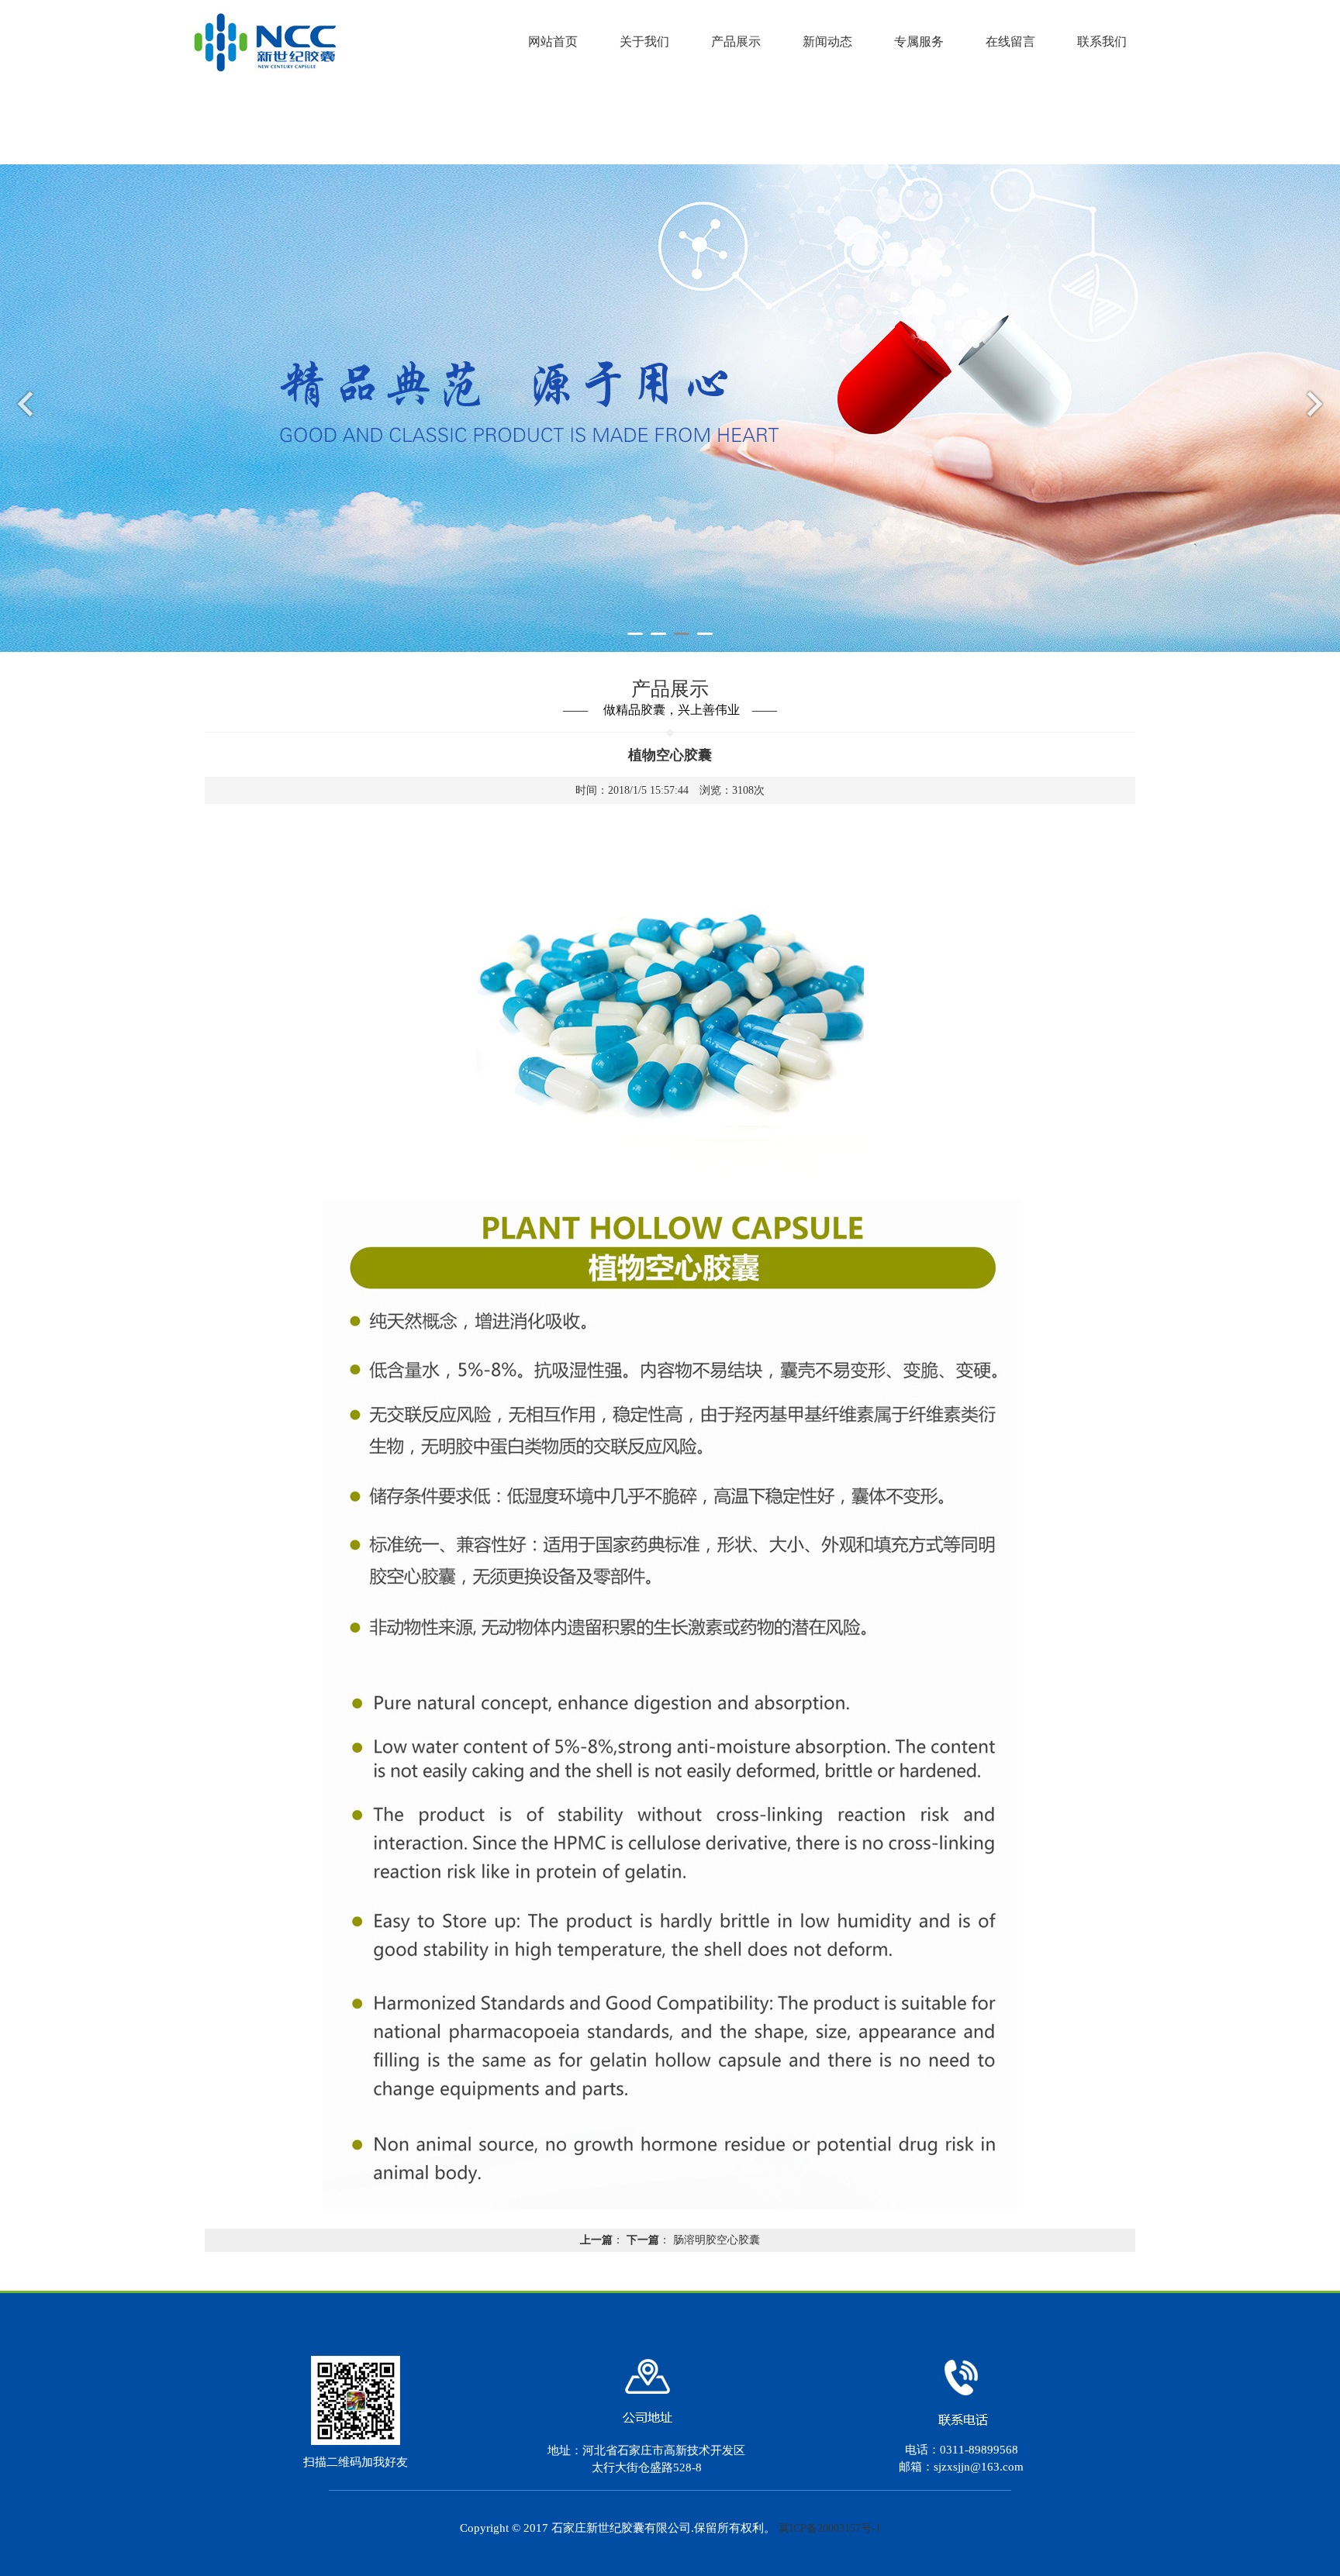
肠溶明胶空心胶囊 (717, 2240)
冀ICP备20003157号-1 (830, 2528)
